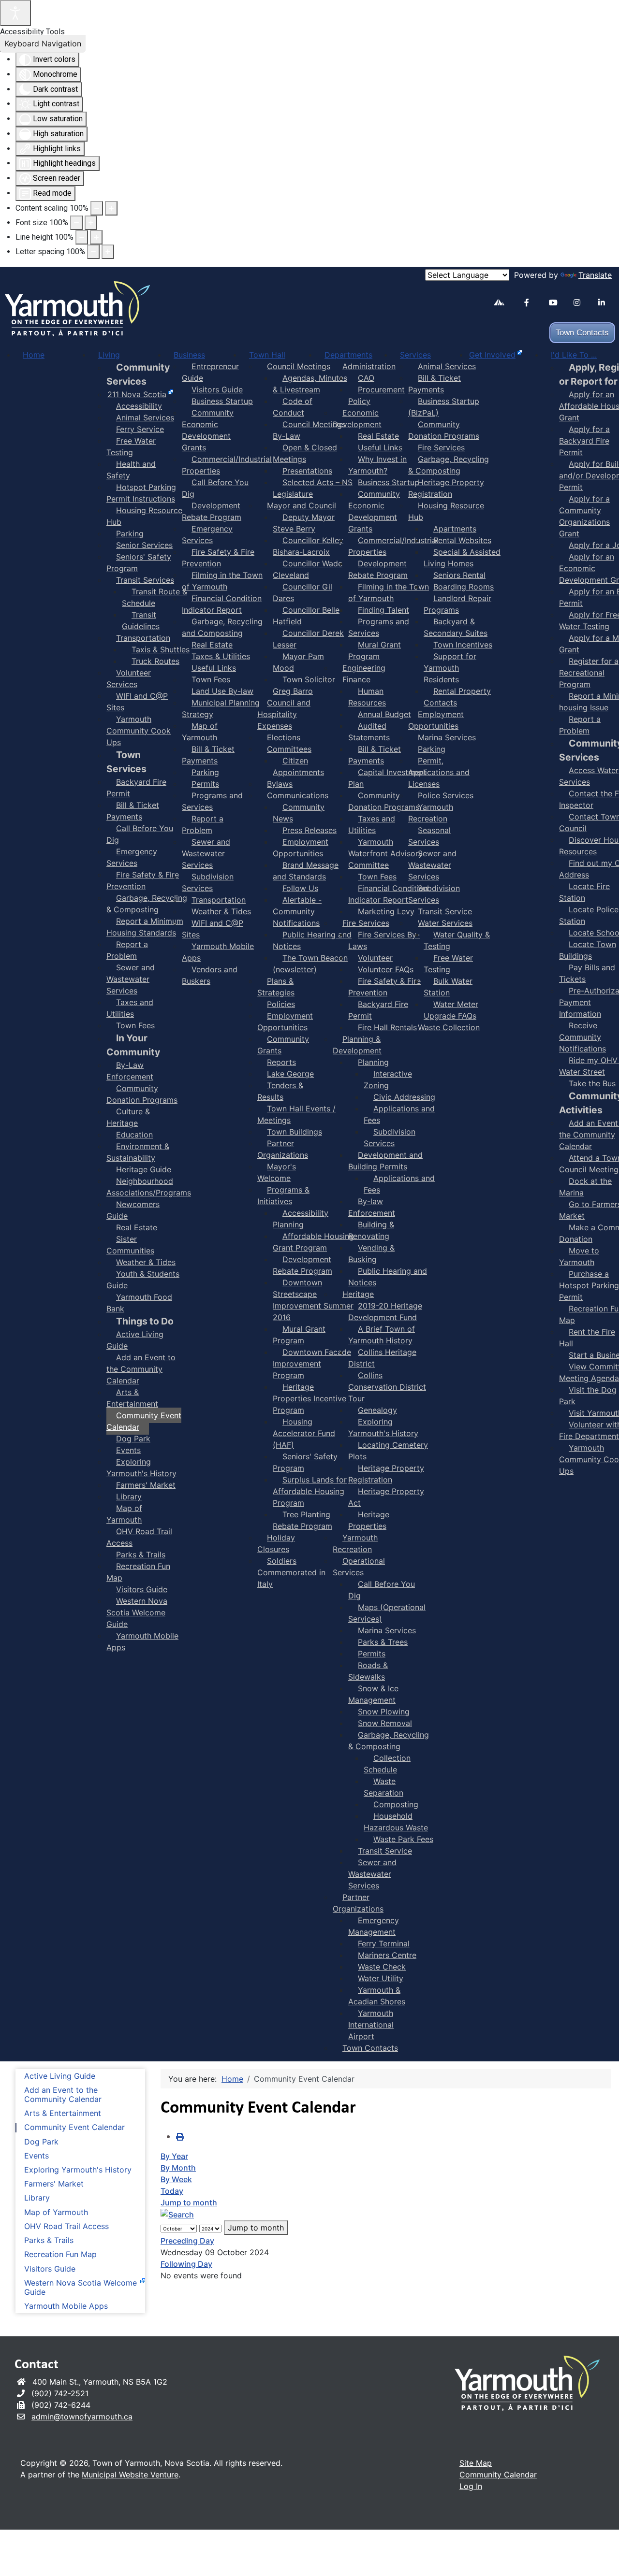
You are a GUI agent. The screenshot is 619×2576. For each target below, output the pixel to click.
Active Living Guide (60, 2076)
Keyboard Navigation (43, 43)
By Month (178, 2168)
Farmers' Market (54, 2184)
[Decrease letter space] (93, 252)
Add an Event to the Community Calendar (63, 2095)
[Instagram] (582, 303)
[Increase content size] (111, 208)
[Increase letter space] (108, 252)
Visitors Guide (50, 2269)
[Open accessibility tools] (15, 13)
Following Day (186, 2264)
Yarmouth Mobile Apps (66, 2306)
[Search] (177, 2214)
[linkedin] (607, 303)
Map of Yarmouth (56, 2212)
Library (37, 2198)
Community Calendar (498, 2475)
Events (37, 2156)
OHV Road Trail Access (66, 2226)
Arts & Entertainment (63, 2113)
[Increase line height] (96, 237)
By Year (174, 2156)
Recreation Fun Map (60, 2254)
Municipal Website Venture (130, 2475)
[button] (583, 2554)
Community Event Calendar (74, 2127)
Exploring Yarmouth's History (78, 2170)
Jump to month (189, 2202)
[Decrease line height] (82, 237)
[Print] (180, 2137)
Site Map (476, 2463)
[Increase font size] (91, 223)
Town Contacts (582, 333)
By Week (176, 2179)
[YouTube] (557, 303)
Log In (471, 2486)
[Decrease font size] (76, 223)
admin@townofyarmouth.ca (82, 2417)
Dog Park (41, 2142)
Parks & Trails (49, 2240)
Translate (595, 275)
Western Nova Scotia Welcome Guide (81, 2288)
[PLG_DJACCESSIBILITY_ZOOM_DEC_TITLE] (97, 208)
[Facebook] (533, 303)
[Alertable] (502, 304)
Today (172, 2191)
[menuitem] (34, 355)
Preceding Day (187, 2241)
